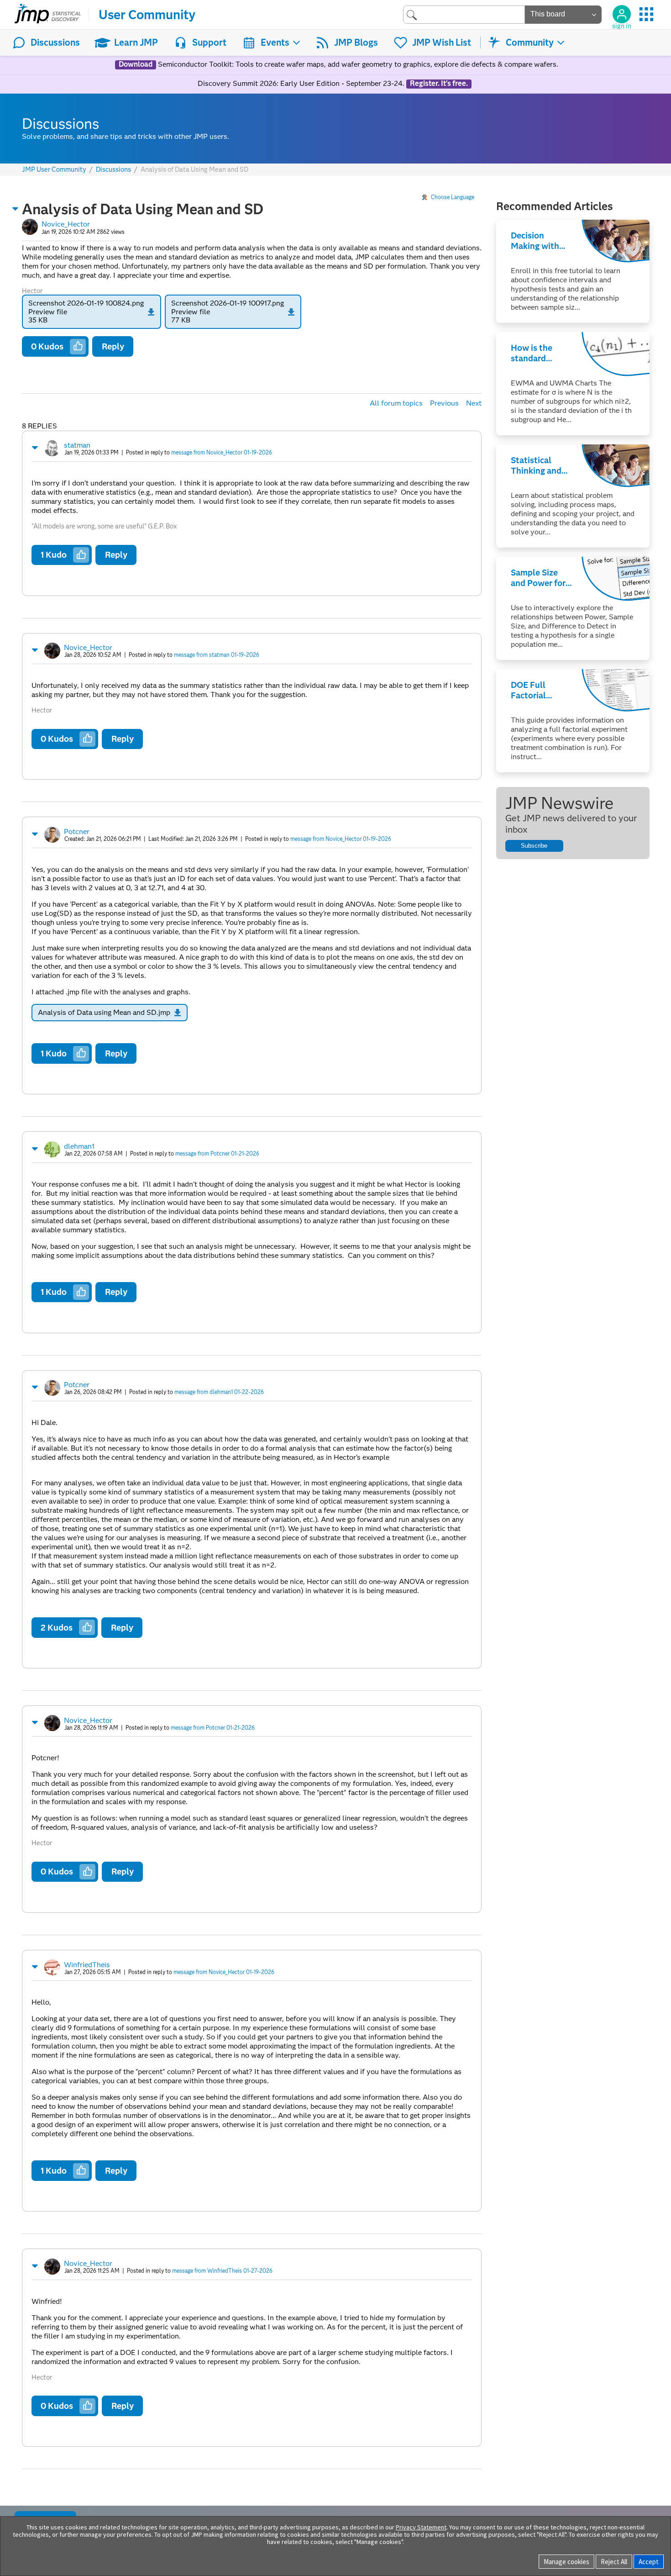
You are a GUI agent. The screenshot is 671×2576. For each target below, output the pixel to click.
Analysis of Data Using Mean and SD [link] (194, 169)
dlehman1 (79, 1146)
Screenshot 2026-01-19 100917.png (228, 303)
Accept (649, 2562)
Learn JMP (136, 42)
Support (209, 42)
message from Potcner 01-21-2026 (217, 1153)
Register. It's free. (439, 84)
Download (136, 64)
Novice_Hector (66, 224)
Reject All (614, 2562)
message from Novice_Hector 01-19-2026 (222, 452)
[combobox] (464, 14)
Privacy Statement (421, 2527)
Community (530, 42)
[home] (48, 15)
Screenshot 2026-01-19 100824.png (86, 303)
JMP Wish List (442, 42)
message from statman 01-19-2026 (217, 655)
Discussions (55, 42)
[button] (16, 209)
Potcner (77, 831)
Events (275, 42)
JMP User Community (54, 170)
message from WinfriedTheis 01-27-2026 (222, 2271)
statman (77, 445)
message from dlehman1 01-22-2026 (219, 1392)
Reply (113, 346)
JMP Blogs (356, 42)
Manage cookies (566, 2562)
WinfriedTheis (87, 1965)
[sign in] (622, 14)
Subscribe (534, 846)
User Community (147, 15)
